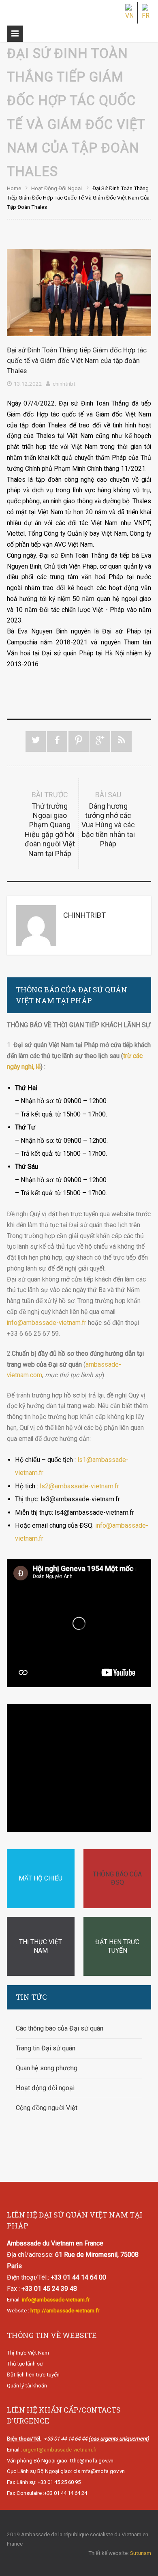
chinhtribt (64, 384)
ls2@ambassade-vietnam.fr (79, 1486)
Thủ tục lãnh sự (25, 2364)
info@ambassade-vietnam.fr (47, 1323)
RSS (121, 742)
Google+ (100, 742)
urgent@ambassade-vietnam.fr (60, 2450)
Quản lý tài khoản (27, 2386)
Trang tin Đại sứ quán (46, 2048)
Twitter (36, 742)
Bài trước (50, 824)
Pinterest (79, 742)
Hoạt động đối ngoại (57, 188)
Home (14, 188)
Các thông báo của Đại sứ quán (60, 2028)
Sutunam (141, 2553)
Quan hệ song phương (47, 2068)
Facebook (57, 742)
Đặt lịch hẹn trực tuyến (33, 2375)
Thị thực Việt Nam (28, 2353)
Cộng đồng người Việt (47, 2108)
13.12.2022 (28, 384)
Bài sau (108, 819)
